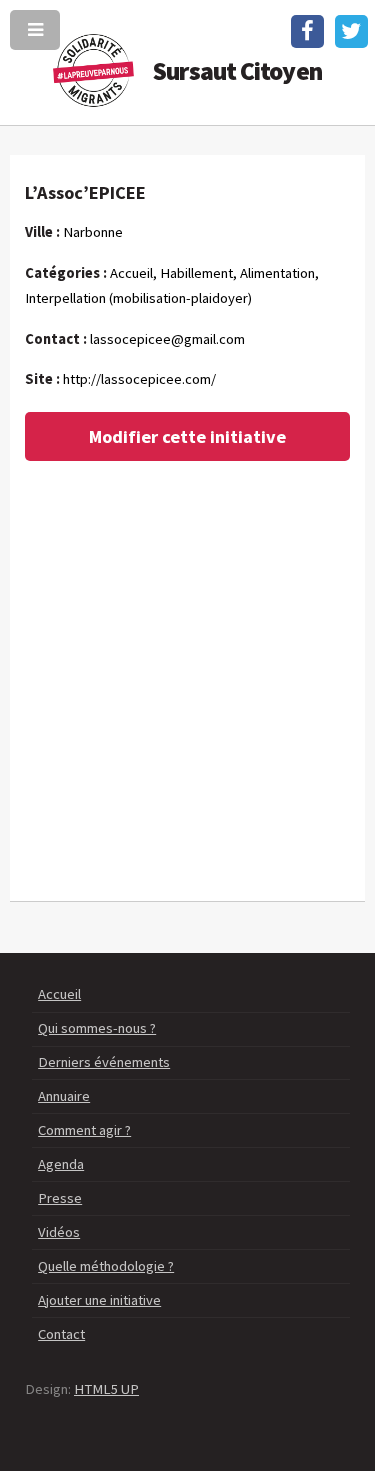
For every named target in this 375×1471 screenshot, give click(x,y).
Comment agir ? (84, 1130)
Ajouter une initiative (99, 1300)
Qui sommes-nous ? (97, 1028)
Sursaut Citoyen (237, 71)
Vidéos (59, 1232)
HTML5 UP (106, 1389)
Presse (60, 1198)
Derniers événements (104, 1062)
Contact (61, 1334)
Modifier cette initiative (187, 436)
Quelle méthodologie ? (106, 1266)
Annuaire (64, 1096)
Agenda (61, 1164)
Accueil (59, 994)
